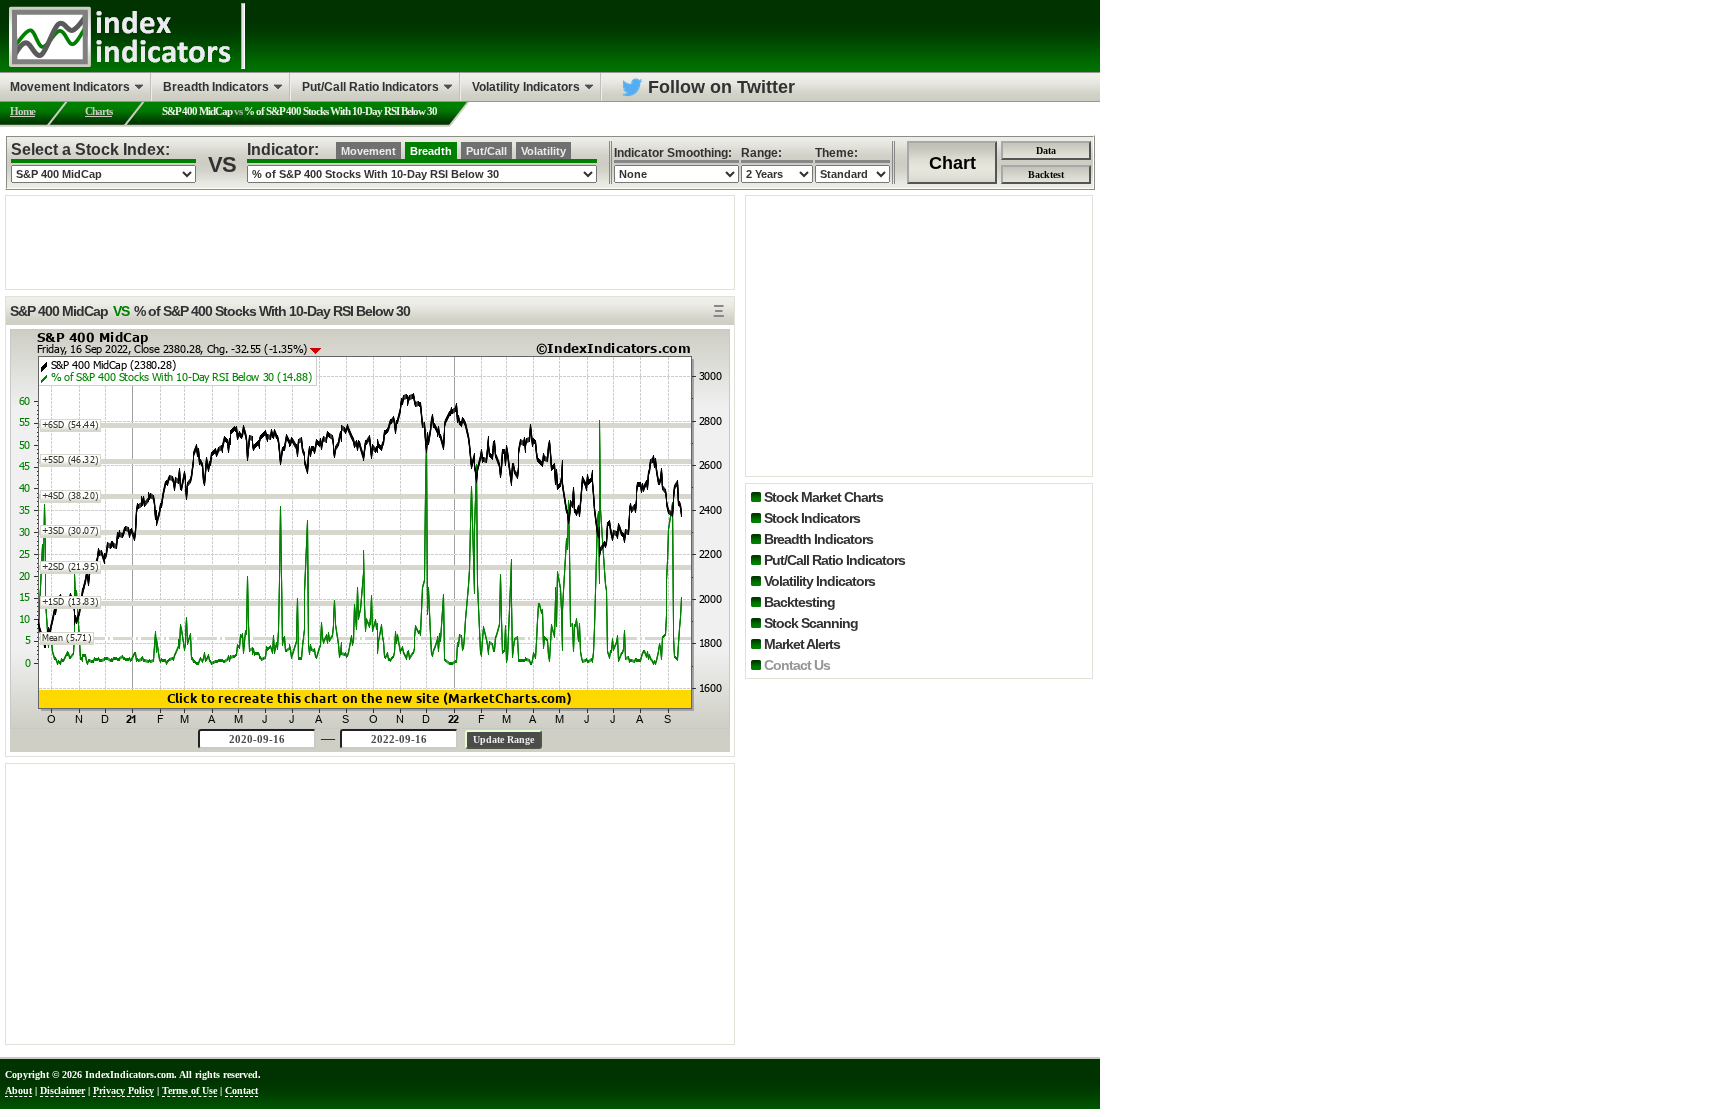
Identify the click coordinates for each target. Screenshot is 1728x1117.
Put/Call (486, 151)
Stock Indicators (812, 518)
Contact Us (797, 665)
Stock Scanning (811, 623)
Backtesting (799, 602)
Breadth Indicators (818, 539)
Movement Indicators (70, 87)
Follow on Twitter (721, 87)
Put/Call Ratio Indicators (834, 560)
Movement (368, 151)
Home (22, 111)
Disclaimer (62, 1090)
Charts (98, 111)
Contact (241, 1090)
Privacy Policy (123, 1090)
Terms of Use (189, 1090)
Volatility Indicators (819, 581)
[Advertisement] (370, 241)
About (18, 1090)
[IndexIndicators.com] (119, 65)
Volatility (543, 151)
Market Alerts (802, 644)
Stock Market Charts (823, 497)
